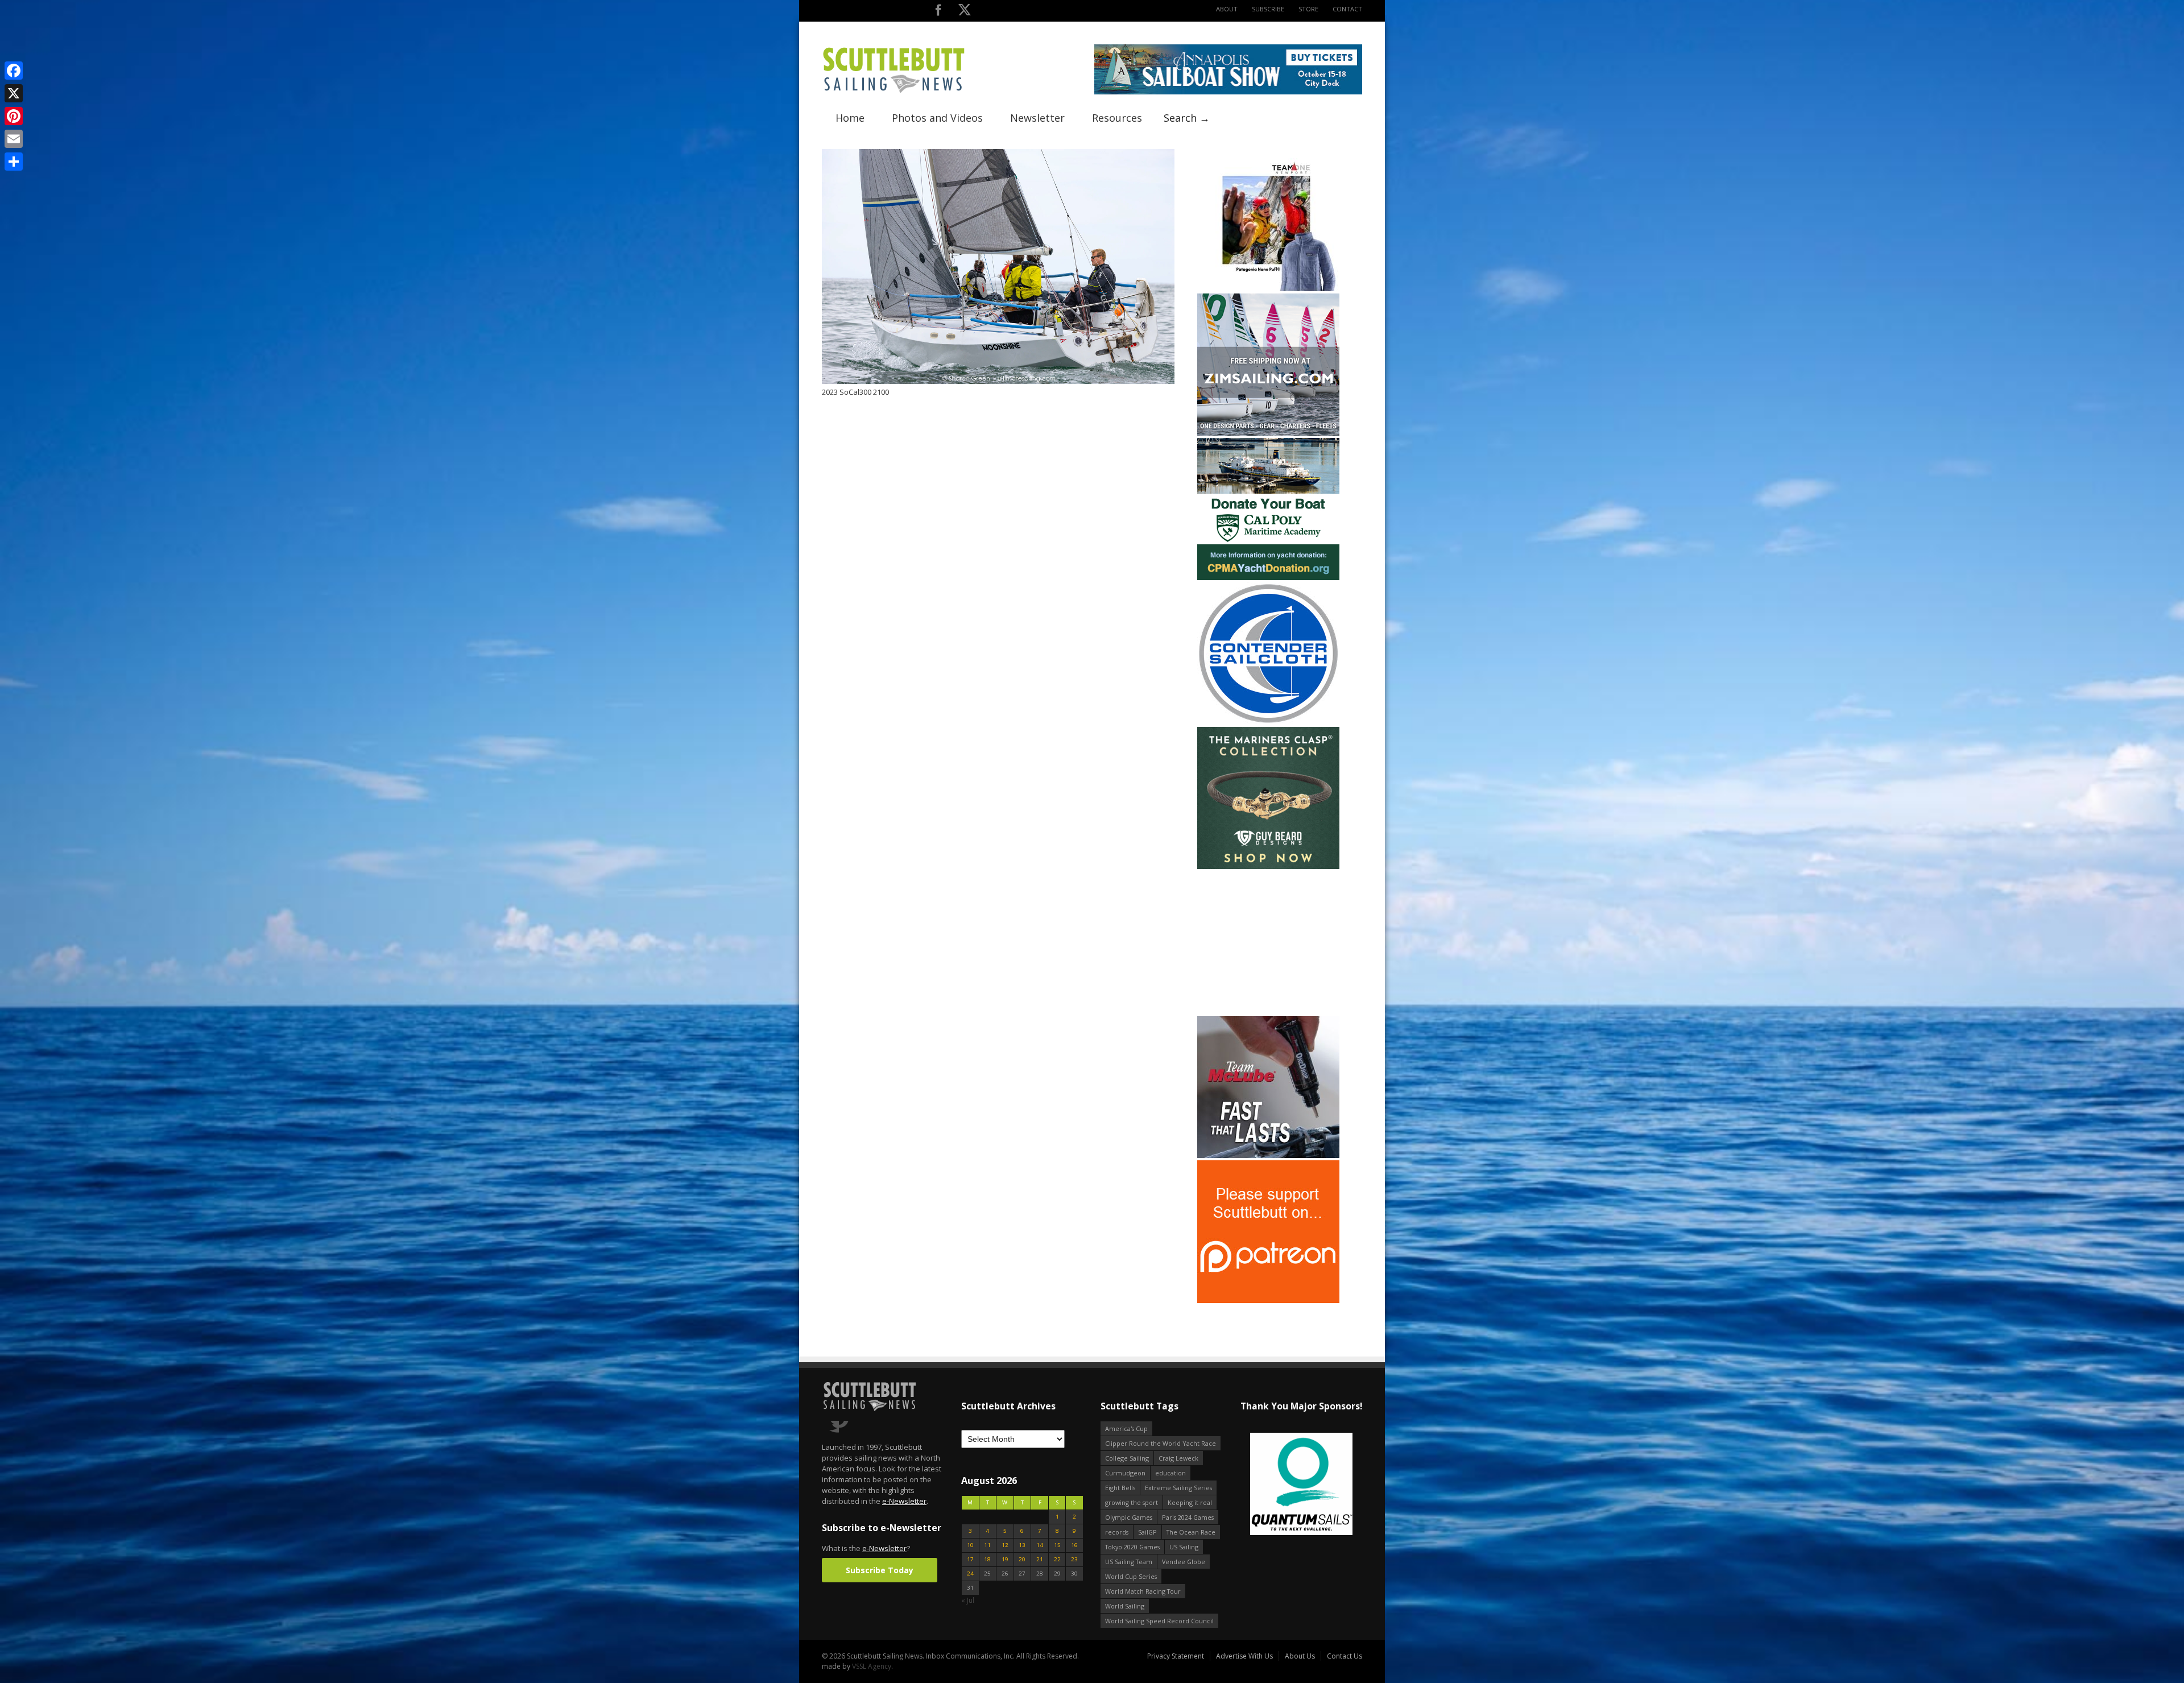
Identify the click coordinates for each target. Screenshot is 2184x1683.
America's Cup (1126, 1428)
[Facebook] (14, 71)
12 (1005, 1545)
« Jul (968, 1600)
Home (850, 118)
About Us (1300, 1656)
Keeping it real (1190, 1502)
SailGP (1147, 1532)
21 (1040, 1559)
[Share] (14, 162)
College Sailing (1127, 1458)
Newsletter (1037, 118)
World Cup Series (1131, 1576)
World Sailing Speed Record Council (1159, 1621)
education (1170, 1473)
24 (970, 1574)
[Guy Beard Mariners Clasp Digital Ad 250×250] (1268, 867)
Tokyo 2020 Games (1132, 1547)
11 (987, 1545)
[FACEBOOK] (938, 12)
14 (1040, 1545)
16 (1074, 1545)
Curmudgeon (1125, 1473)
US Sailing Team (1129, 1562)
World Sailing (1125, 1606)
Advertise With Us (1244, 1656)
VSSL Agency (872, 1666)
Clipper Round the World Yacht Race (1161, 1443)
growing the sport (1132, 1502)
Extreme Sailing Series (1178, 1488)
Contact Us (1345, 1656)
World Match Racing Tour (1143, 1591)
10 (970, 1545)
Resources (1117, 118)
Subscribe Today (880, 1570)
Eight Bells (1120, 1488)
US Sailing (1184, 1547)
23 (1074, 1559)
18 (987, 1559)
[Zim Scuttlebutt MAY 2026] (1268, 433)
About (1227, 9)
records (1117, 1532)
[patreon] (1268, 1301)
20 (1022, 1559)
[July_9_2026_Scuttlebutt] (1268, 578)
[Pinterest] (14, 116)
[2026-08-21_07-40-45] (1228, 92)
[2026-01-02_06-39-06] (1301, 1485)
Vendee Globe (1184, 1562)
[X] (14, 93)
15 (1057, 1545)
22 (1057, 1559)
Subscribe (1268, 9)
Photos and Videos (937, 118)
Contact (1347, 9)
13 (1022, 1545)
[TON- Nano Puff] (1268, 289)
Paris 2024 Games (1188, 1517)
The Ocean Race (1191, 1532)
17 (970, 1559)
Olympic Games (1129, 1517)
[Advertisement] (1268, 942)
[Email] (14, 139)
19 (1005, 1559)
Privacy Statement (1176, 1656)
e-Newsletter (904, 1501)
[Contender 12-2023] (1268, 722)
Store (1308, 9)
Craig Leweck (1178, 1458)
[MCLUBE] (1268, 1155)
